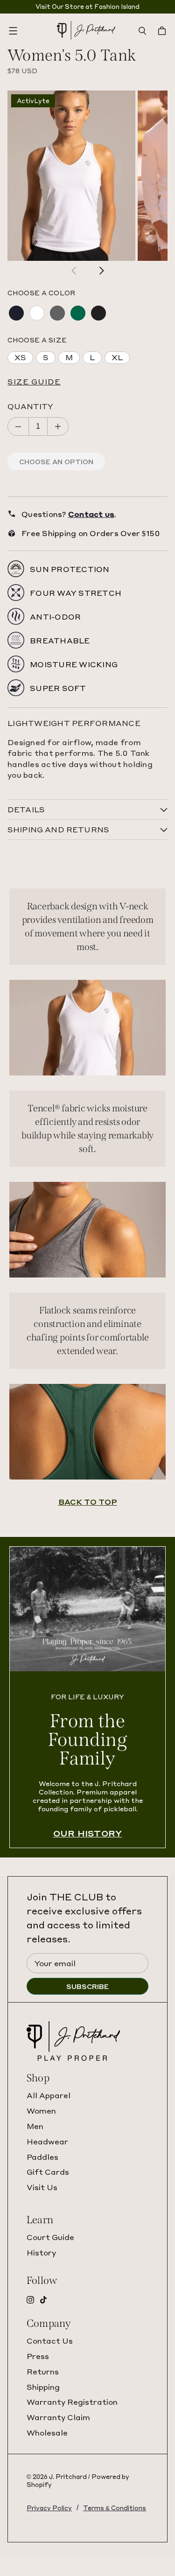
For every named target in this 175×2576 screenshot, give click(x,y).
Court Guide (50, 2237)
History (41, 2252)
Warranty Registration (72, 2402)
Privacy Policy (49, 2508)
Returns (43, 2371)
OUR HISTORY (88, 1833)
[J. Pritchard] (86, 31)
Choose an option (56, 461)
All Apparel (49, 2095)
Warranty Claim (58, 2417)
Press (38, 2356)
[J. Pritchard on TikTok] (43, 2300)
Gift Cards (48, 2172)
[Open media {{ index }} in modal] (71, 176)
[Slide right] (101, 271)
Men (35, 2126)
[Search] (142, 31)
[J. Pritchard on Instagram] (30, 2300)
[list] (87, 176)
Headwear (47, 2141)
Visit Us (42, 2187)
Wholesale (47, 2433)
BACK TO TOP (88, 1502)
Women (41, 2111)
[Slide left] (74, 271)
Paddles (42, 2157)
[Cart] (163, 31)
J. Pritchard (68, 2476)
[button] (87, 382)
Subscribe (87, 1986)
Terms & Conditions (115, 2508)
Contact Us (50, 2341)
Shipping (43, 2387)
